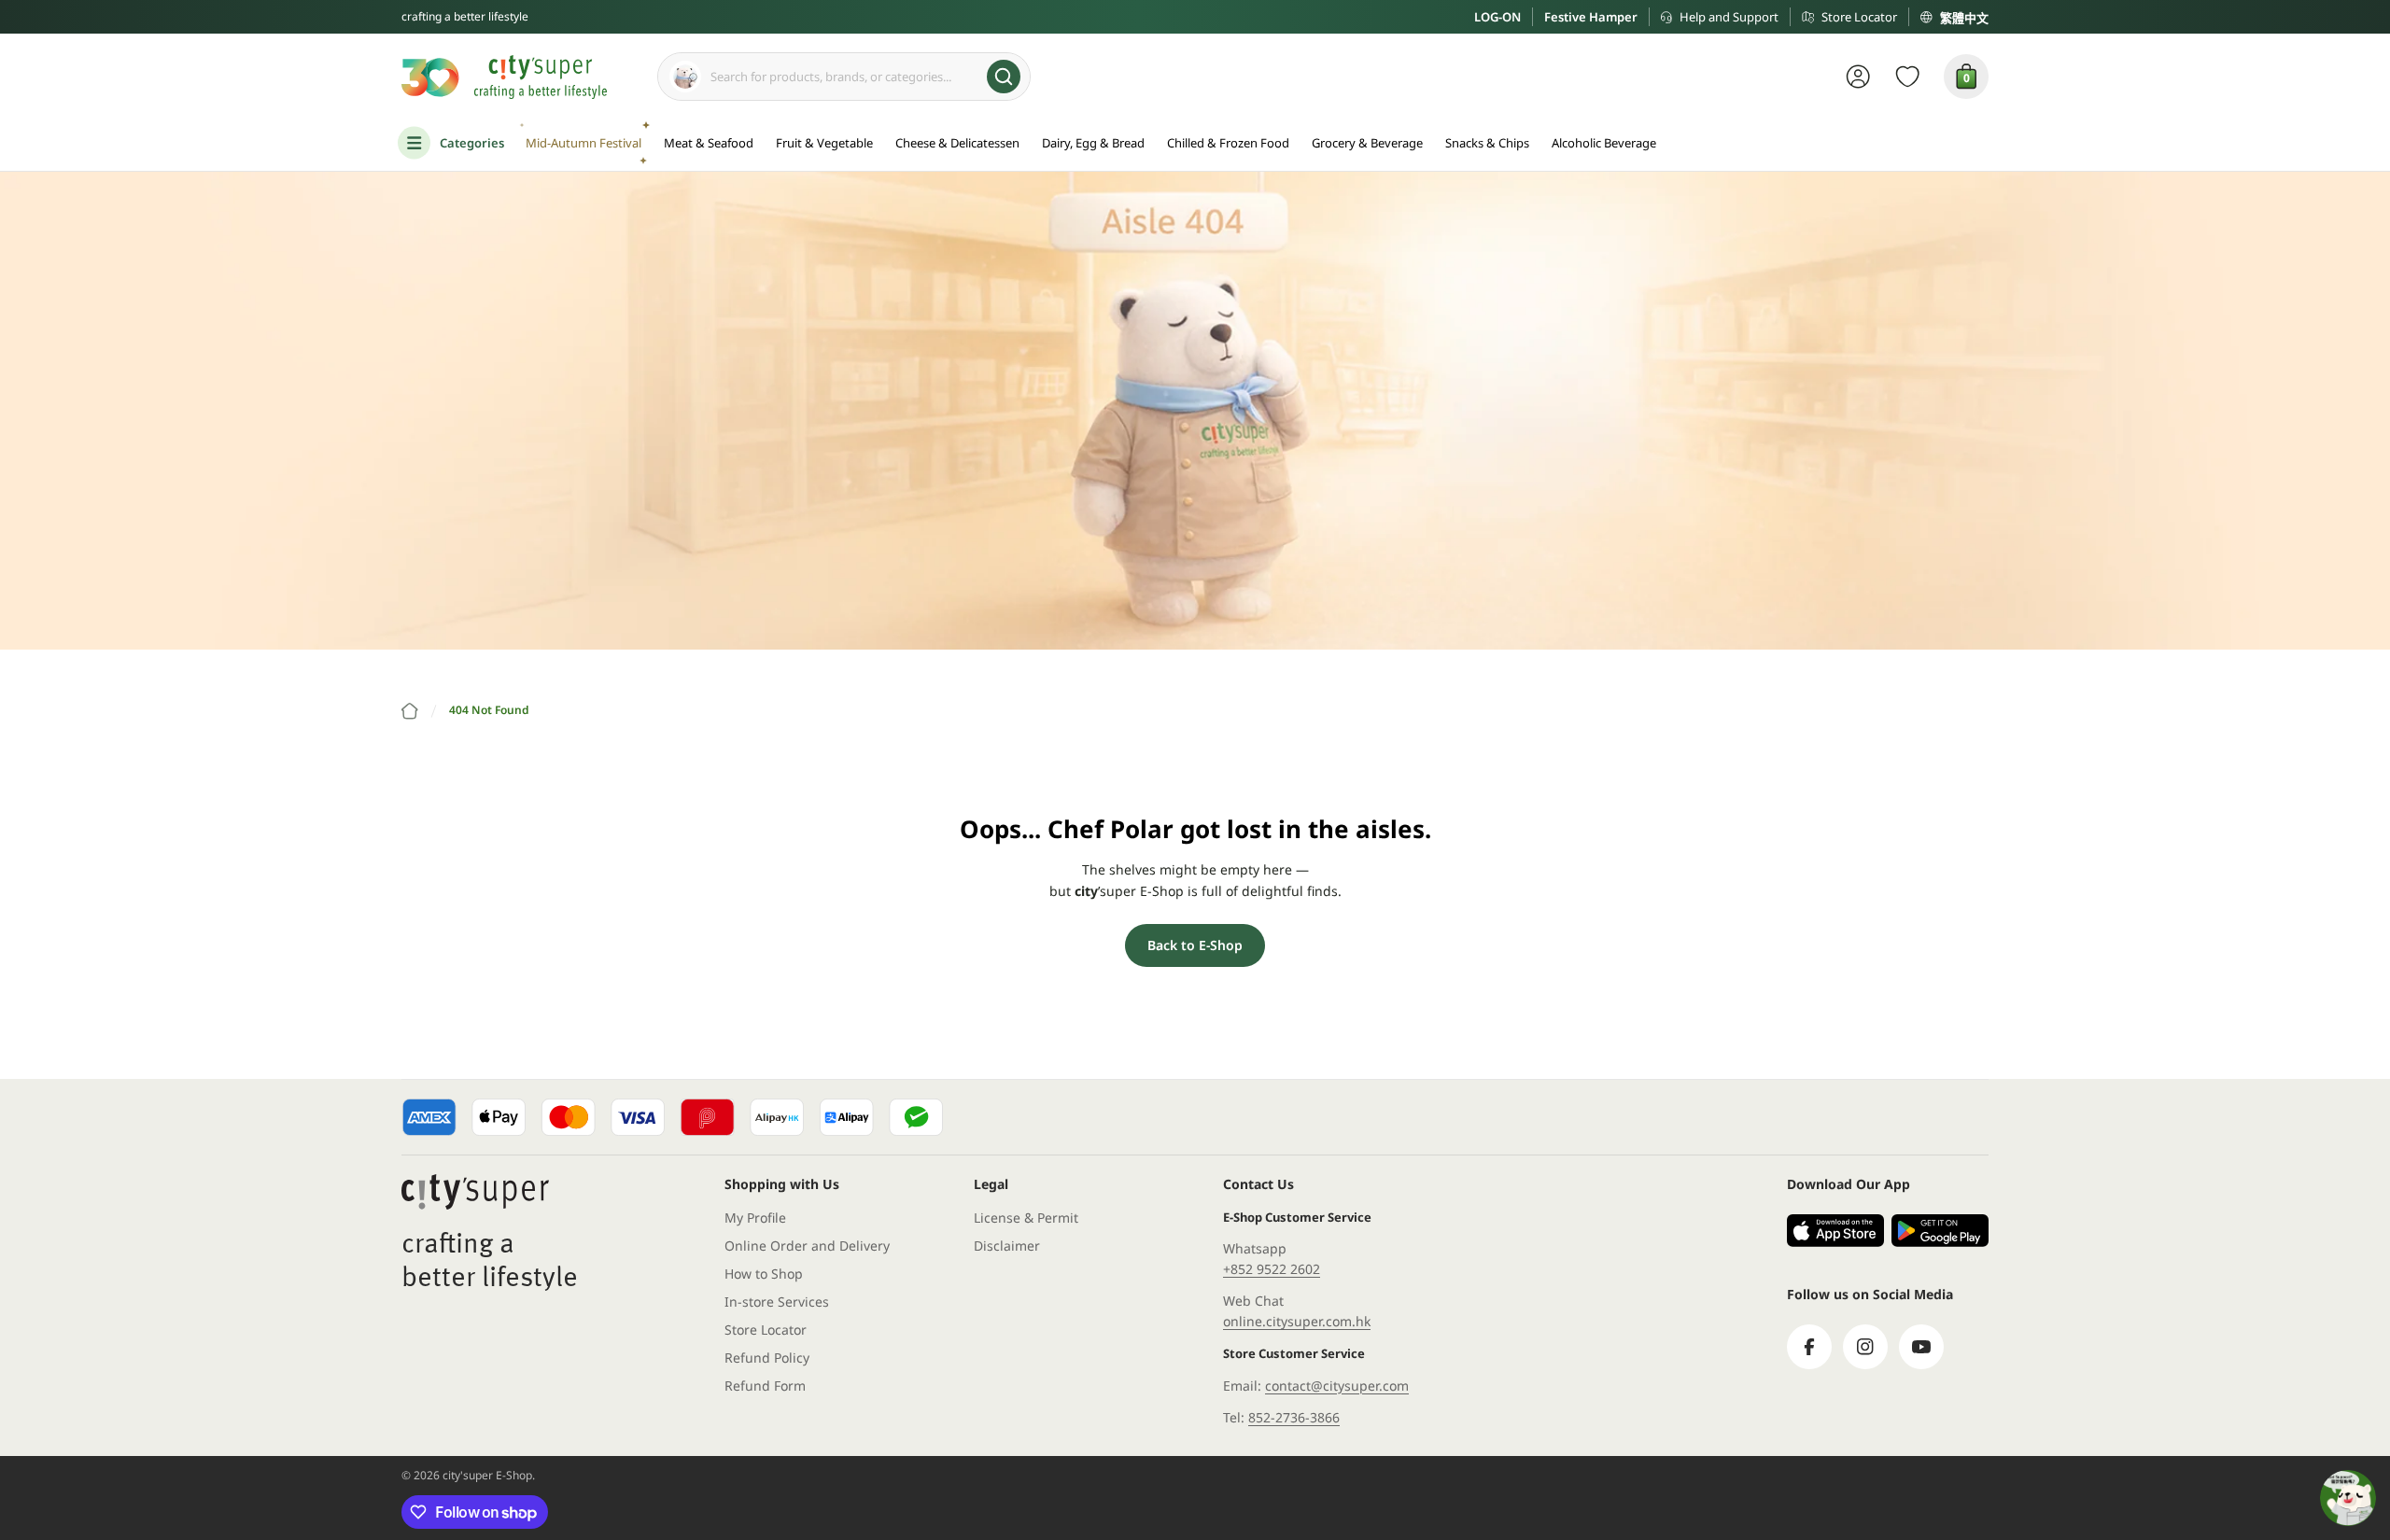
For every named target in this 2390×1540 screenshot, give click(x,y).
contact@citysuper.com (1337, 1386)
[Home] (410, 711)
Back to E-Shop (1195, 945)
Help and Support (1729, 17)
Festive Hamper (1591, 17)
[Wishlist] (1908, 77)
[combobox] (844, 77)
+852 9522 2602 (1272, 1269)
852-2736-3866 (1294, 1417)
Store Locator (1859, 17)
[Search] (1004, 77)
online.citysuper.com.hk (1297, 1321)
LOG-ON (1497, 17)
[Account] (1858, 77)
